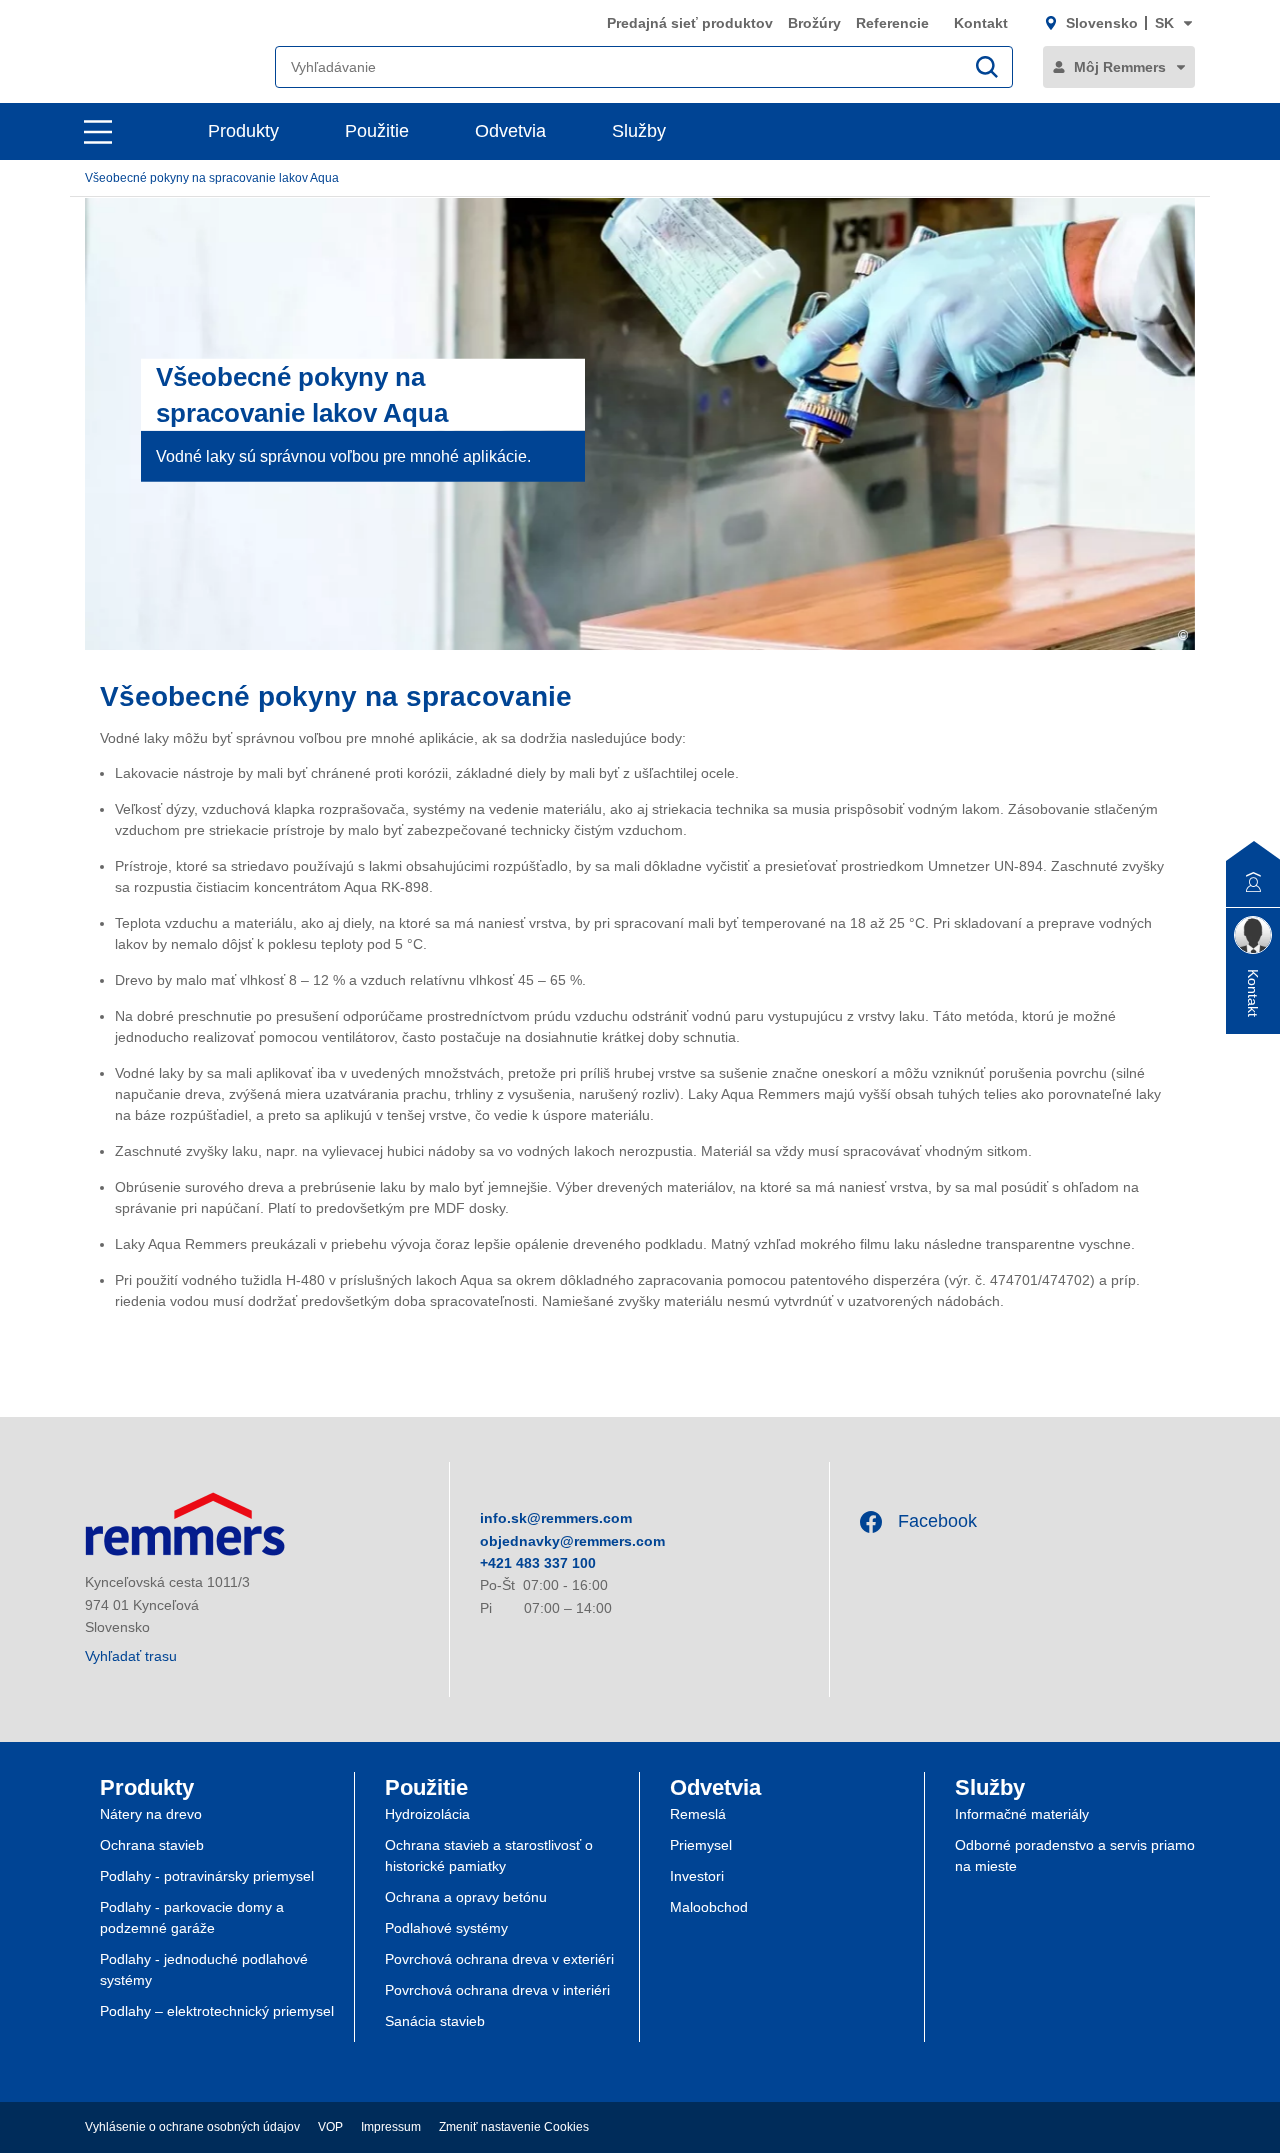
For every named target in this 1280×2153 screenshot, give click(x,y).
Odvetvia (510, 131)
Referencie (894, 23)
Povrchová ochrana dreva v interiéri (497, 1990)
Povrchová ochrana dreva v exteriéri (499, 1959)
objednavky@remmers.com (572, 1541)
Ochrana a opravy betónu (466, 1897)
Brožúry (814, 23)
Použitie (377, 131)
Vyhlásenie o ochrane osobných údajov (192, 2127)
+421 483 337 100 (538, 1563)
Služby (639, 131)
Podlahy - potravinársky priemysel (207, 1876)
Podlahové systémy (446, 1928)
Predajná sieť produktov (690, 23)
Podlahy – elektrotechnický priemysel (217, 2011)
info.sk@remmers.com (556, 1518)
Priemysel (701, 1845)
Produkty (243, 131)
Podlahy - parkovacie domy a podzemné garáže (192, 1917)
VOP (330, 2127)
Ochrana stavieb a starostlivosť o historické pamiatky (489, 1855)
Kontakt (981, 23)
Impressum (391, 2127)
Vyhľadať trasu (131, 1656)
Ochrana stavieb (152, 1845)
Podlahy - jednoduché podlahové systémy (204, 1969)
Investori (697, 1876)
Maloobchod (709, 1907)
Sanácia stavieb (435, 2021)
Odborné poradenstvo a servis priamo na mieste (1075, 1855)
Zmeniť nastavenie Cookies (514, 2127)
